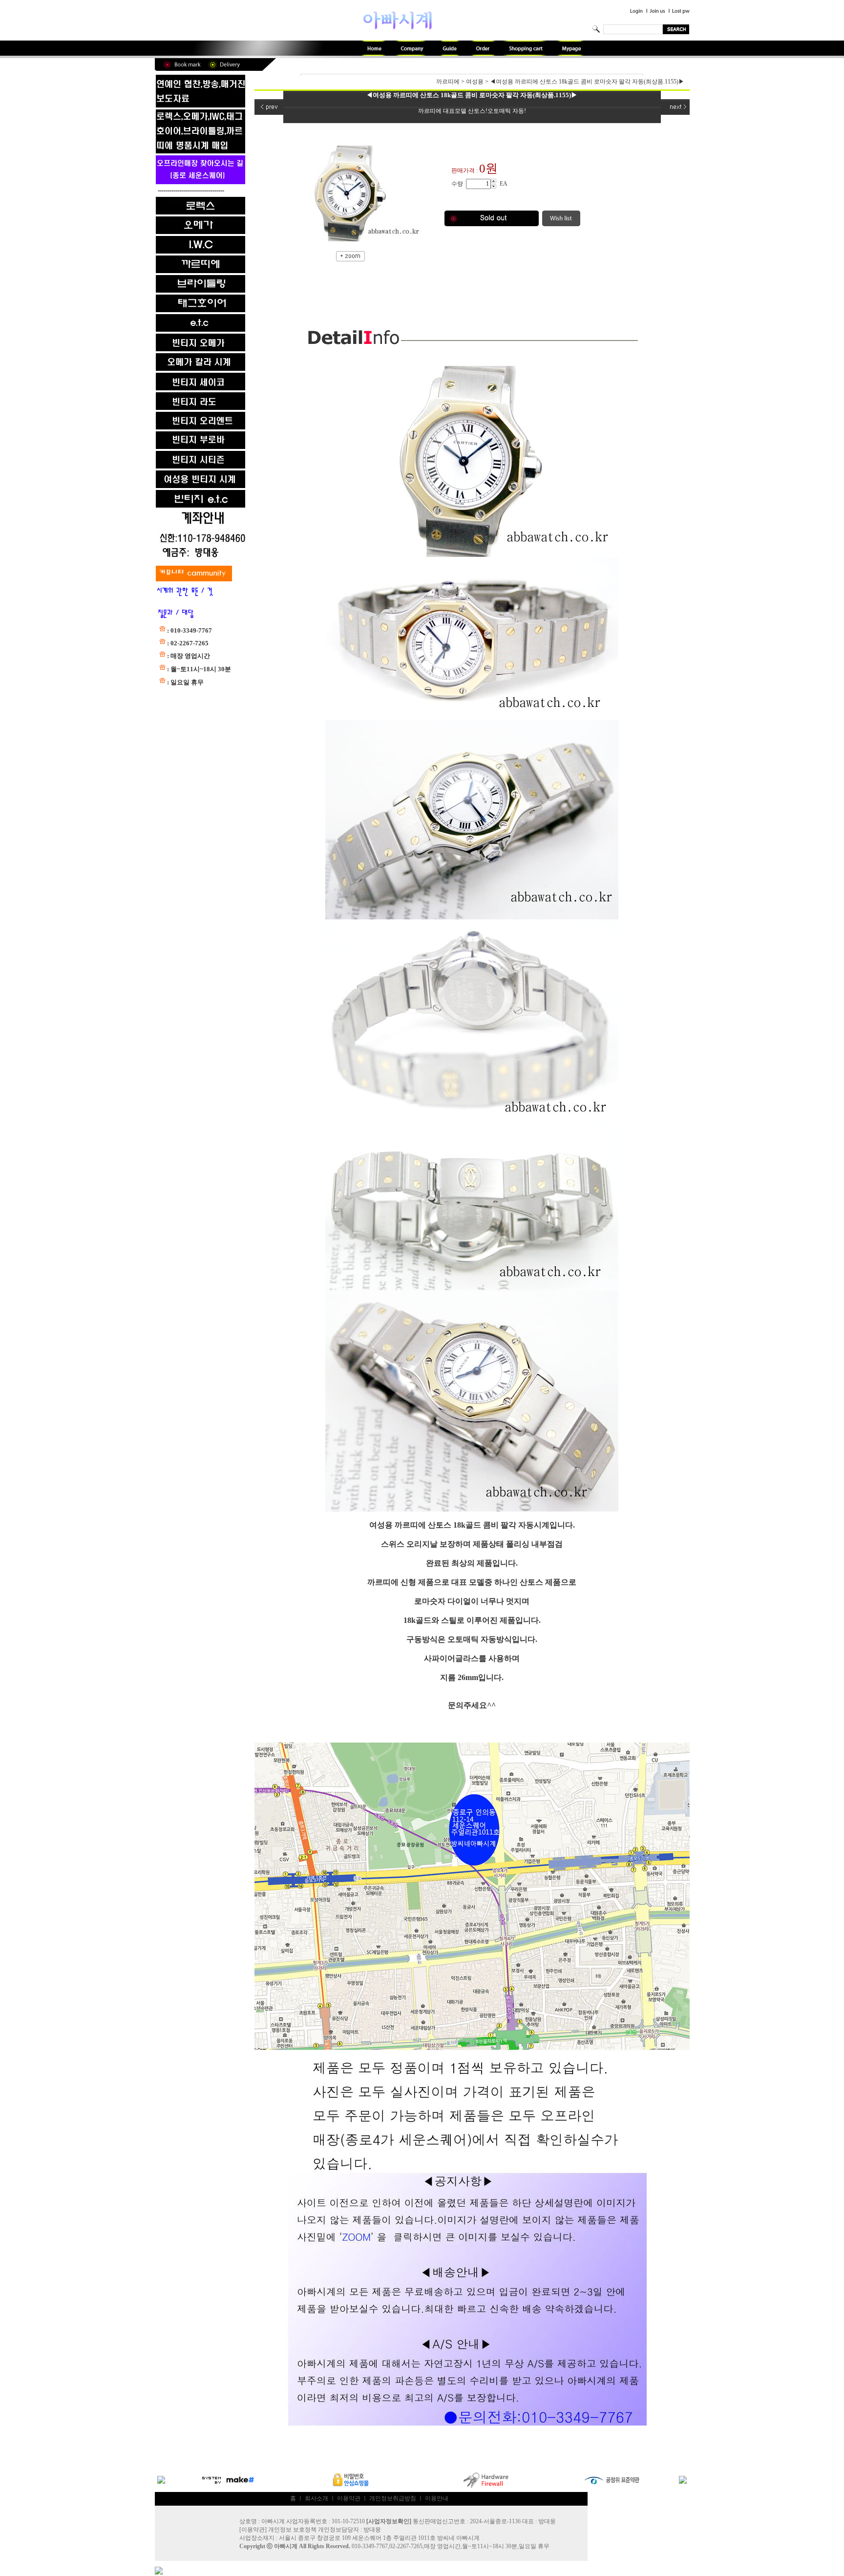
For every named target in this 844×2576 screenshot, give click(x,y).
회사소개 (316, 2498)
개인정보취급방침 (393, 2498)
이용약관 (349, 2498)
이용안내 (437, 2498)
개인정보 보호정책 (292, 2530)
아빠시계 (286, 2546)
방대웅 (372, 2530)
